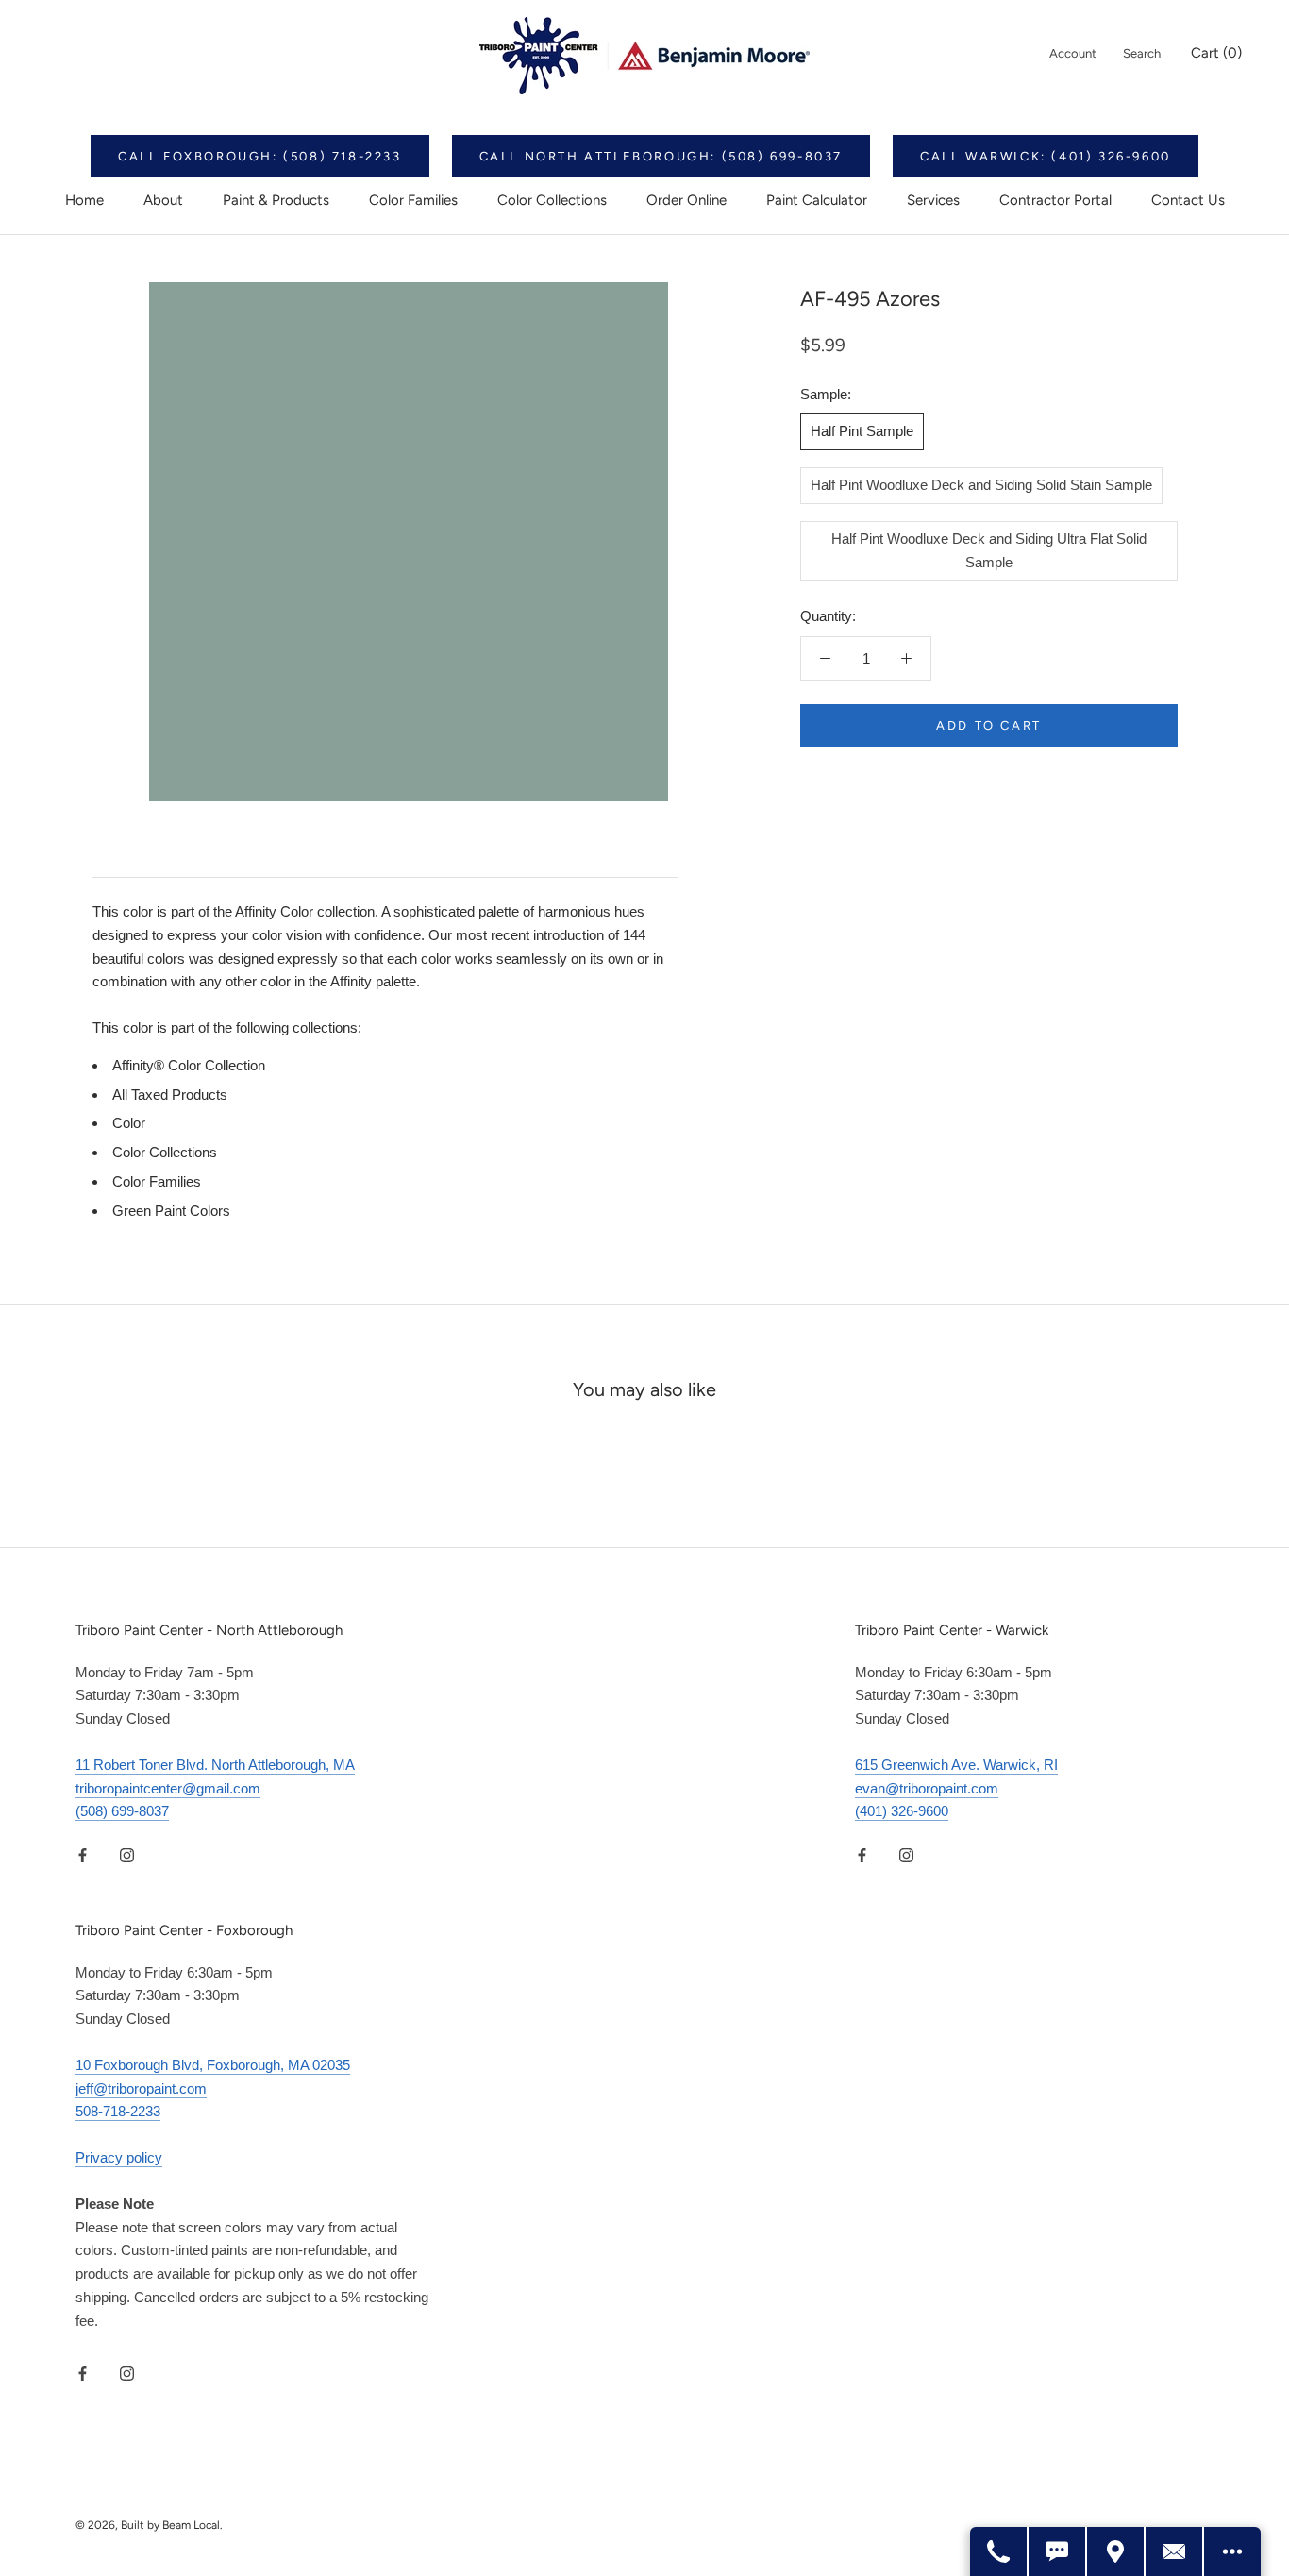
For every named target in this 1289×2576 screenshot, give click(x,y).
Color (129, 1123)
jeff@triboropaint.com (141, 2088)
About (163, 200)
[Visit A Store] (1116, 2551)
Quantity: (828, 616)
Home (84, 200)
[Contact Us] (1175, 2551)
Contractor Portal (1055, 200)
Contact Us (1188, 200)
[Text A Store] (1058, 2551)
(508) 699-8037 (122, 1811)
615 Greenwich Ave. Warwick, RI (956, 1765)
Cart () (1216, 53)
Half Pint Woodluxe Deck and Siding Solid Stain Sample (981, 485)
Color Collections (552, 200)
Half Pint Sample (862, 431)
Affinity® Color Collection (189, 1065)
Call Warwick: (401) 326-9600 (1046, 156)
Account (1073, 53)
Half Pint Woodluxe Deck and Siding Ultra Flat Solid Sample (989, 550)
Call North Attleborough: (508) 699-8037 (661, 156)
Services (933, 200)
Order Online (686, 200)
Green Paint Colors (171, 1211)
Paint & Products (276, 200)
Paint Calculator (817, 200)
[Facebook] (83, 1854)
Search (1142, 53)
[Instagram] (127, 1854)
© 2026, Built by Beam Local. (149, 2525)
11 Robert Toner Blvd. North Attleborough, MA (215, 1765)
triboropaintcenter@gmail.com (168, 1788)
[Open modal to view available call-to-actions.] (1232, 2551)
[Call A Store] (999, 2551)
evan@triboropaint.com (927, 1788)
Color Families (413, 200)
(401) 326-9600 (902, 1811)
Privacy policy (119, 2157)
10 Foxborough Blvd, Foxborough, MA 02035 (213, 2065)
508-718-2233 (118, 2111)
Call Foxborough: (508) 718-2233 (260, 156)
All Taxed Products (170, 1094)
